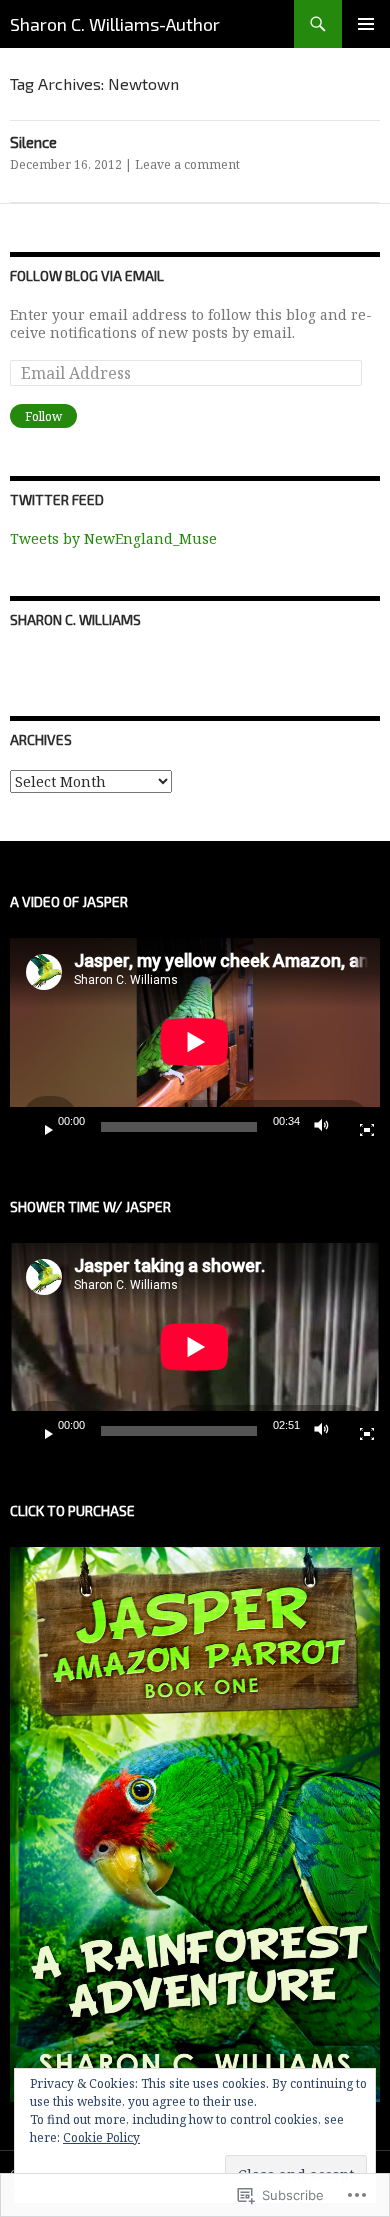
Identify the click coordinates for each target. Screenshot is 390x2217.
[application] (195, 1042)
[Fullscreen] (359, 1127)
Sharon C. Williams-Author (115, 24)
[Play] (41, 1127)
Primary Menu (366, 24)
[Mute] (327, 1127)
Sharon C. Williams (75, 619)
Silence (33, 142)
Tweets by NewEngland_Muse (113, 538)
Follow (43, 416)
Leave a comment (187, 164)
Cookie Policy (101, 2137)
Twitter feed (57, 499)
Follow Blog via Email (87, 275)
